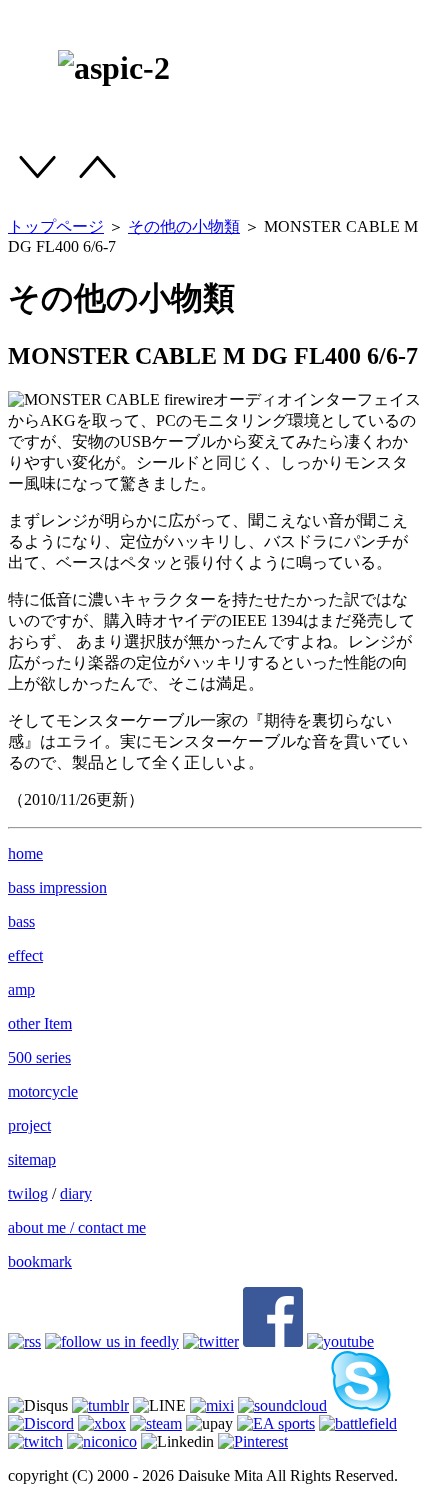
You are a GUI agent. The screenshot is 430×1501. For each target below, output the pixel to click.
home (25, 853)
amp (21, 989)
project (29, 1125)
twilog (28, 1193)
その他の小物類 (184, 226)
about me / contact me (77, 1227)
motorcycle (43, 1091)
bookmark (40, 1261)
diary (76, 1193)
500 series (39, 1057)
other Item (40, 1023)
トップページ (56, 226)
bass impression (57, 887)
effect (25, 955)
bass (21, 921)
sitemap (32, 1159)
